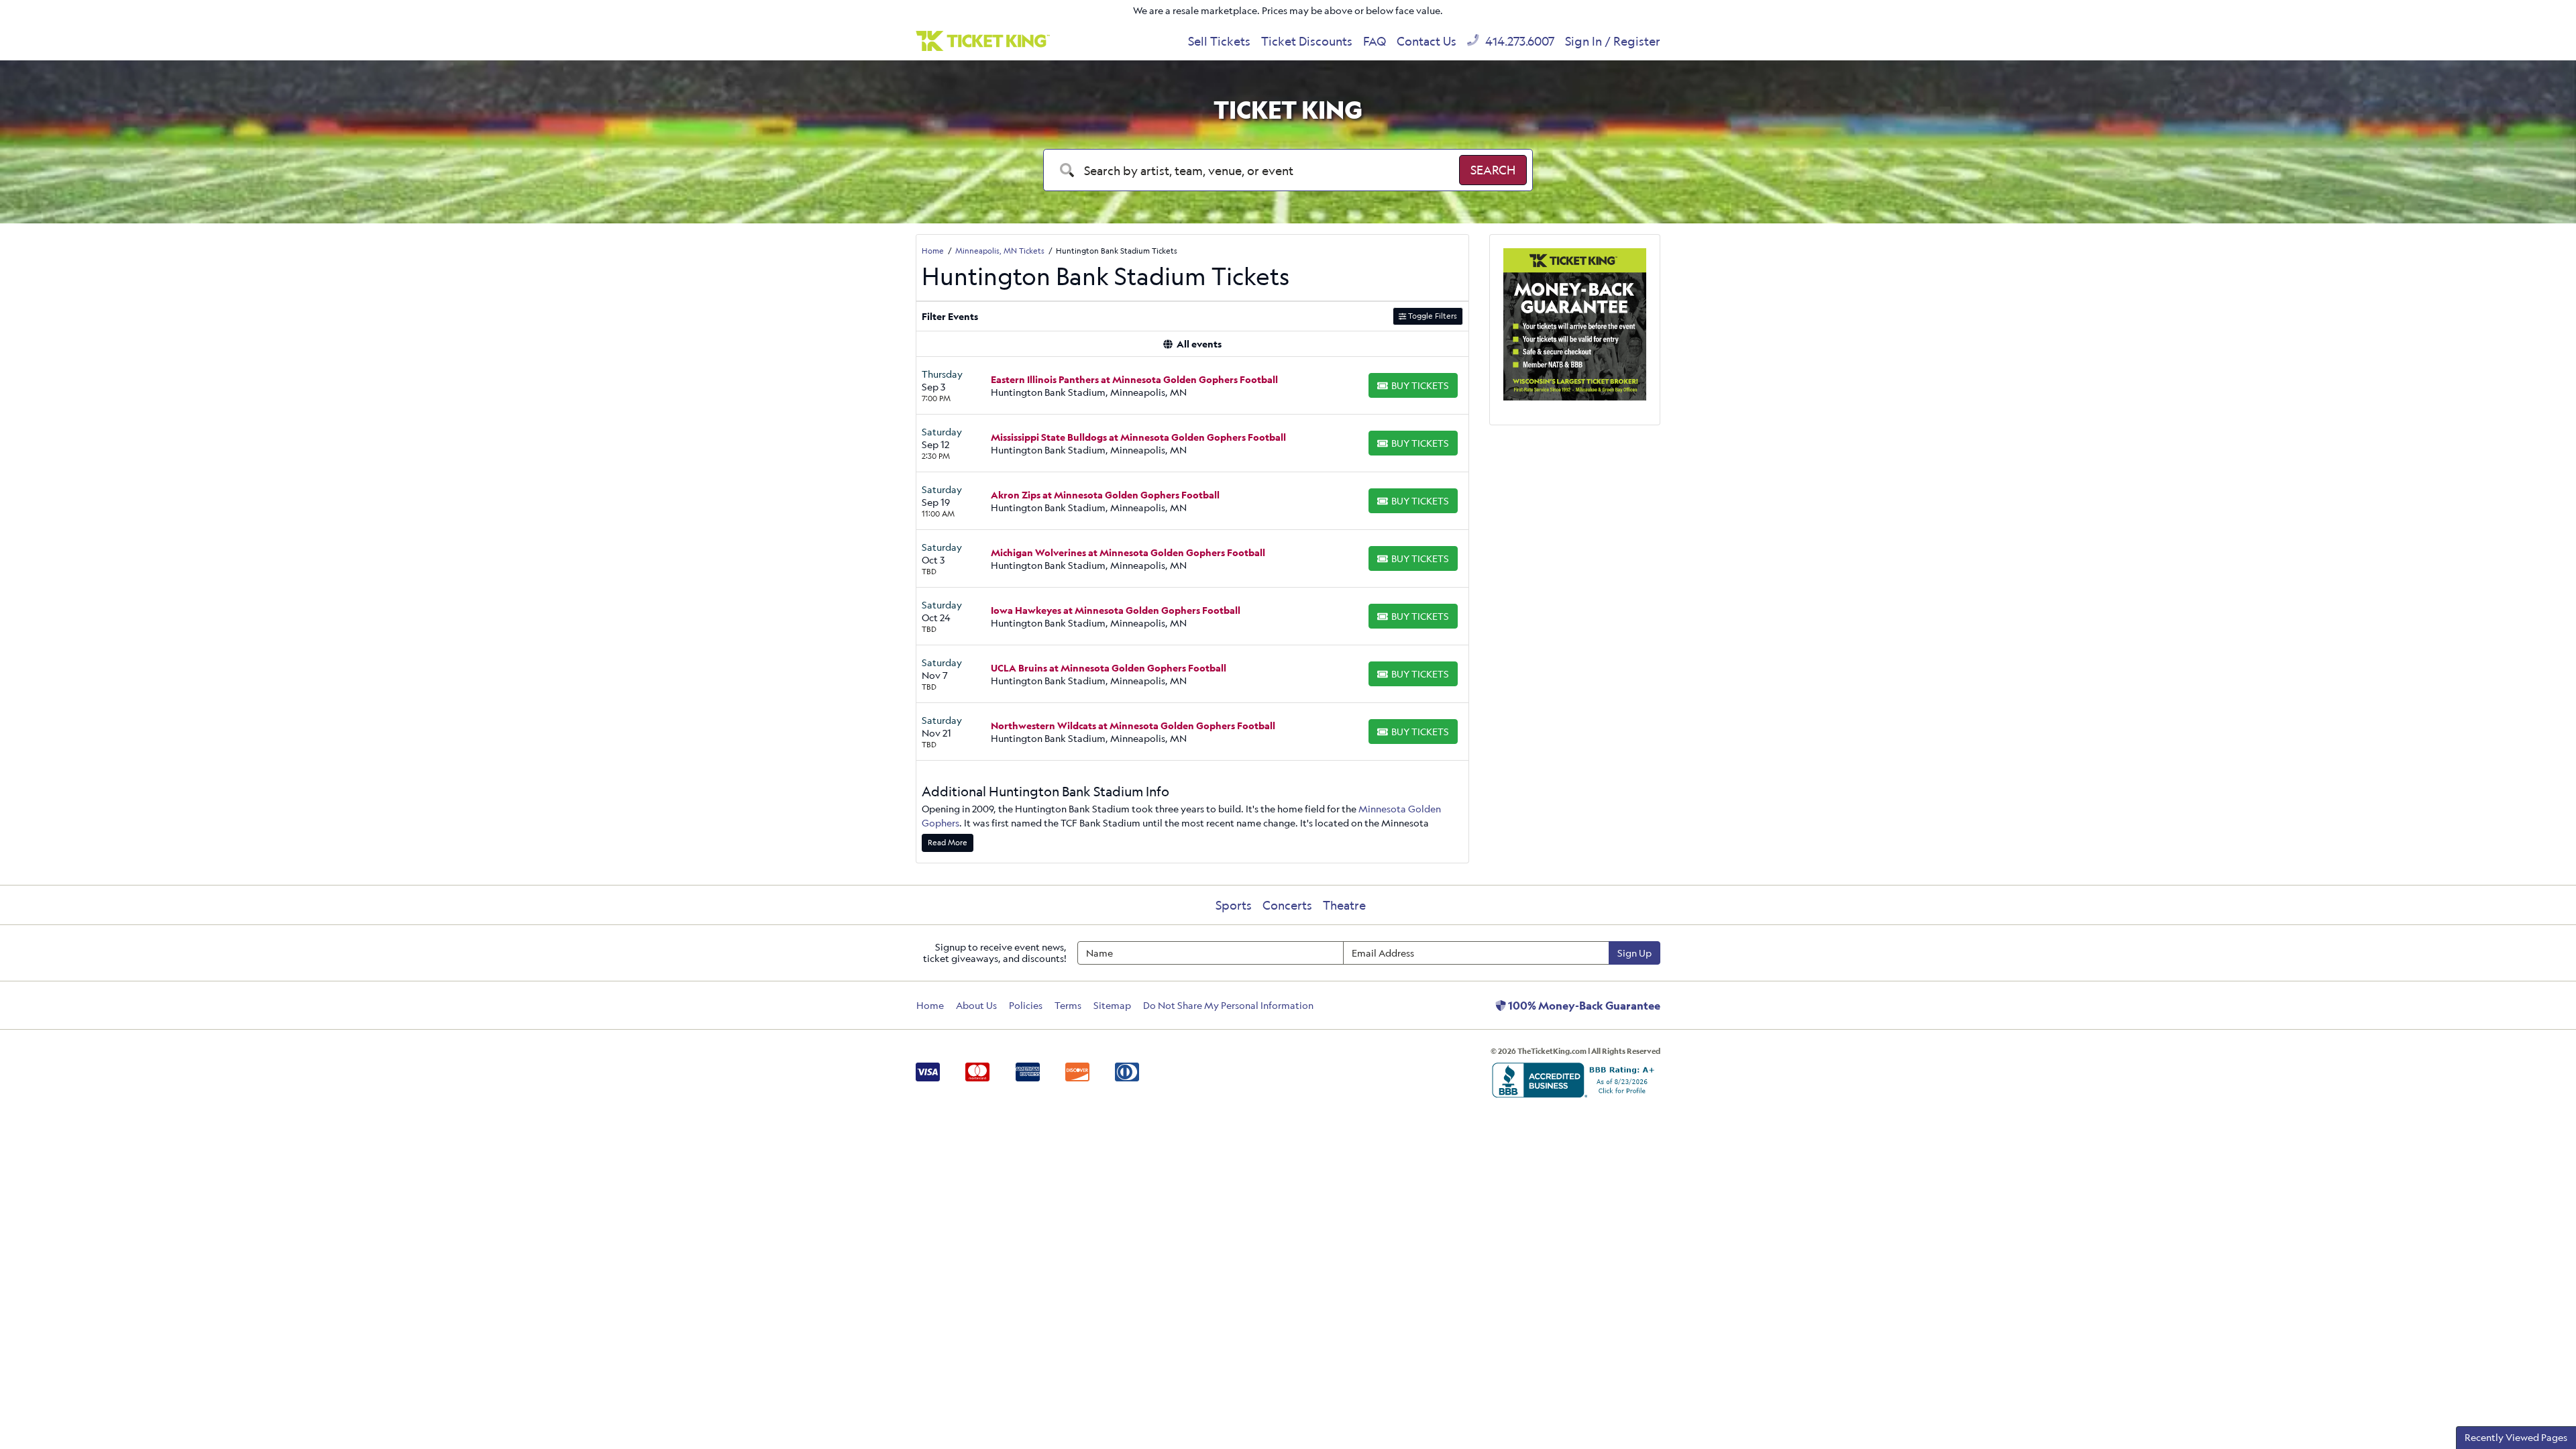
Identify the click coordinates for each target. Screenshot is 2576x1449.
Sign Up (1634, 953)
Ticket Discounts (1307, 41)
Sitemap (1112, 1005)
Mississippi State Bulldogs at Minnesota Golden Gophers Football (1138, 437)
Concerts (1287, 905)
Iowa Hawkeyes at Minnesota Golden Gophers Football (1116, 610)
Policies (1026, 1005)
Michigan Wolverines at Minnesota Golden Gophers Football (1128, 552)
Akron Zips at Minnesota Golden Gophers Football (1105, 495)
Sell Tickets (1219, 41)
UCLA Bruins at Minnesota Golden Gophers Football (1109, 668)
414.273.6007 (1518, 41)
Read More (948, 842)
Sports (1234, 905)
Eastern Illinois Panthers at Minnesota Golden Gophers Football (1134, 379)
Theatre (1344, 905)
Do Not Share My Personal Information (1228, 1005)
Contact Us (1427, 41)
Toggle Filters (1432, 316)
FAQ (1375, 41)
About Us (976, 1005)
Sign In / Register (1613, 41)
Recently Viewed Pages (2516, 1437)
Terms (1068, 1005)
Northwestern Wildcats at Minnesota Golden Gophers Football (1133, 726)
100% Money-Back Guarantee (1583, 1006)
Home (930, 1005)
